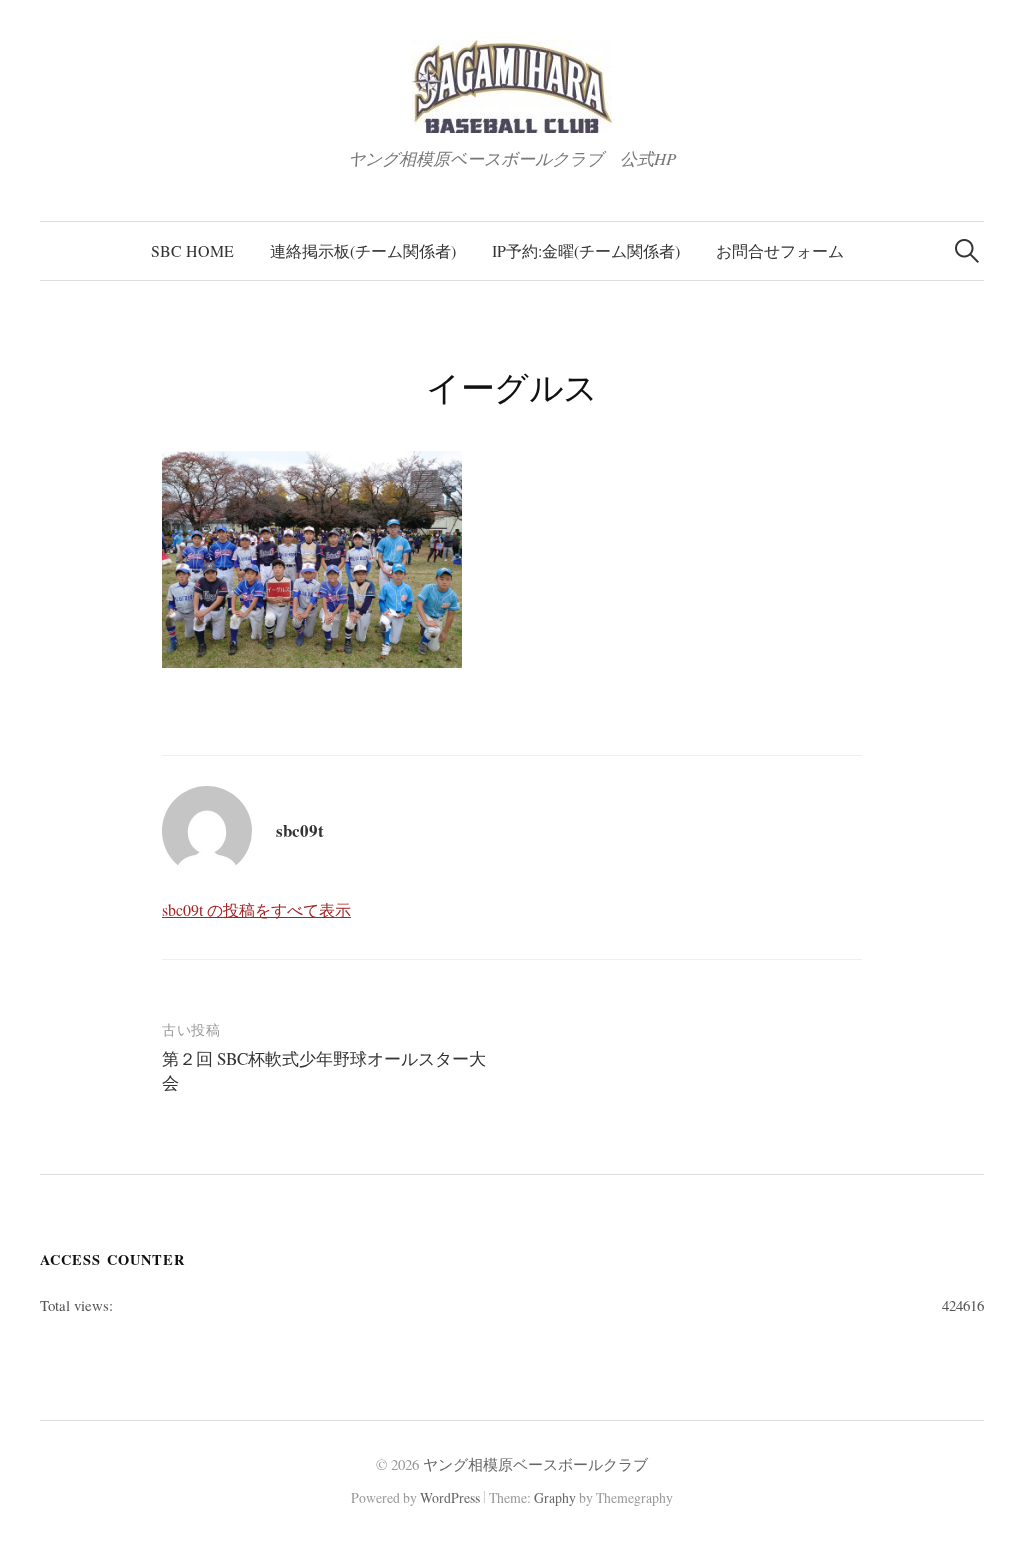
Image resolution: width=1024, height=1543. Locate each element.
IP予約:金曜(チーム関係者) (586, 250)
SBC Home (192, 250)
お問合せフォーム (780, 250)
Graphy (555, 1497)
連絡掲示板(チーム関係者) (363, 250)
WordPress (450, 1497)
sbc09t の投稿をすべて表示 (256, 909)
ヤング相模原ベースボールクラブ (535, 1464)
